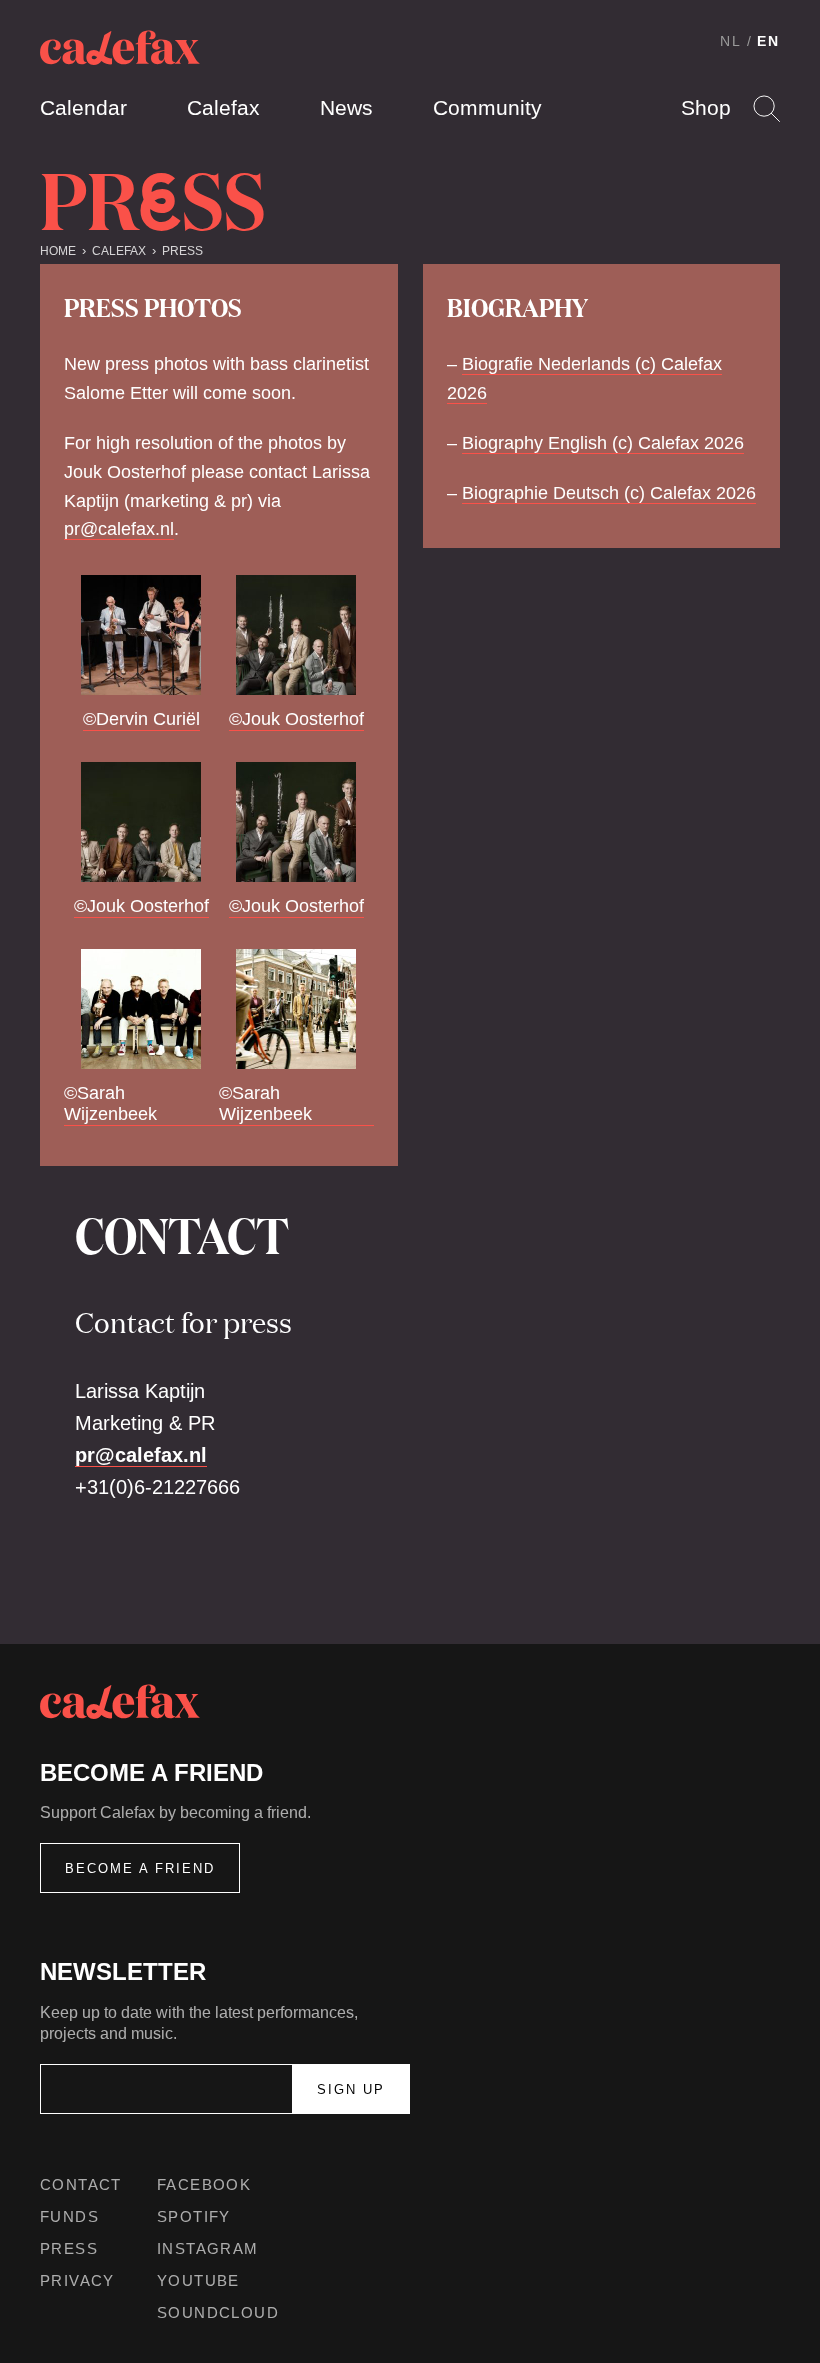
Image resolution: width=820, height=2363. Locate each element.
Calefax (223, 107)
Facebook (204, 2184)
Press (182, 251)
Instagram (208, 2248)
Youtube (198, 2280)
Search (766, 108)
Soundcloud (218, 2312)
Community (487, 107)
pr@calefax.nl (119, 529)
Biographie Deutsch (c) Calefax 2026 (609, 493)
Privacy (77, 2280)
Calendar (83, 107)
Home (58, 251)
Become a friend (140, 1868)
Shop (706, 107)
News (346, 107)
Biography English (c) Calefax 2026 (603, 443)
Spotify (194, 2216)
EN (768, 41)
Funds (69, 2216)
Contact (81, 2184)
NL (731, 41)
